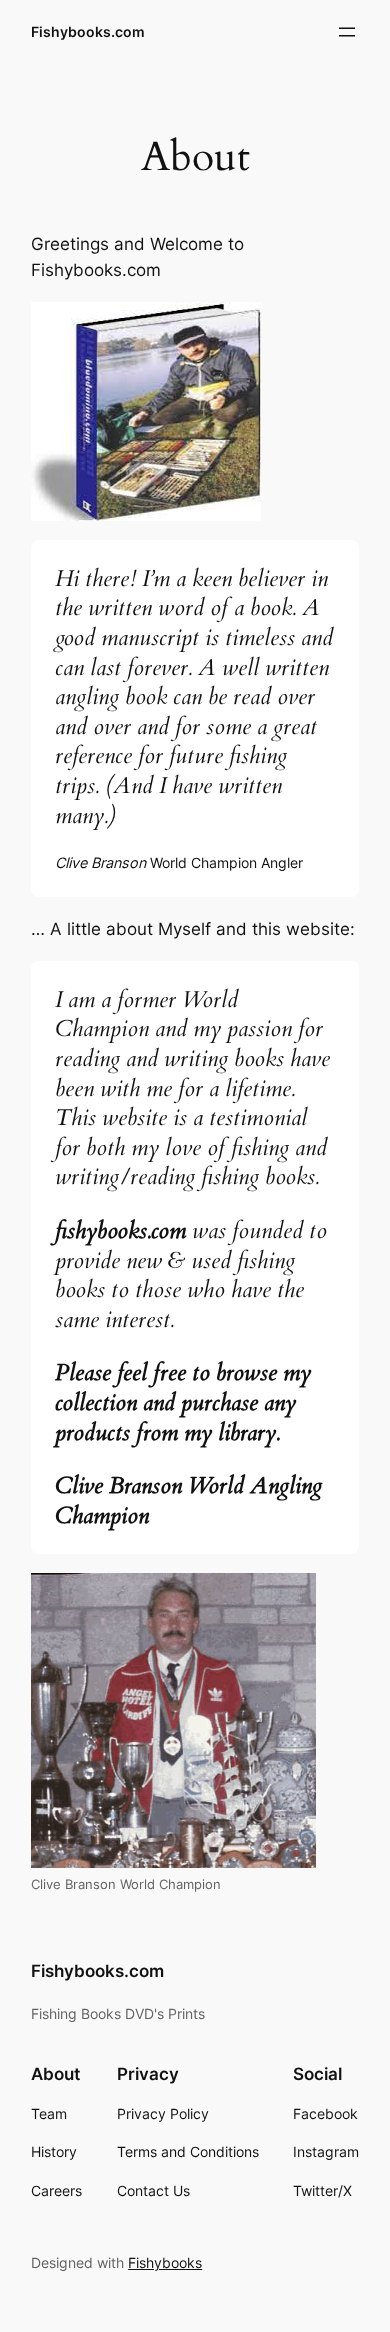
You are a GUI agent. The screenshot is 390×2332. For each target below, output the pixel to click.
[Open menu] (347, 32)
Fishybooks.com (88, 31)
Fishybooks (165, 2262)
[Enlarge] (235, 328)
